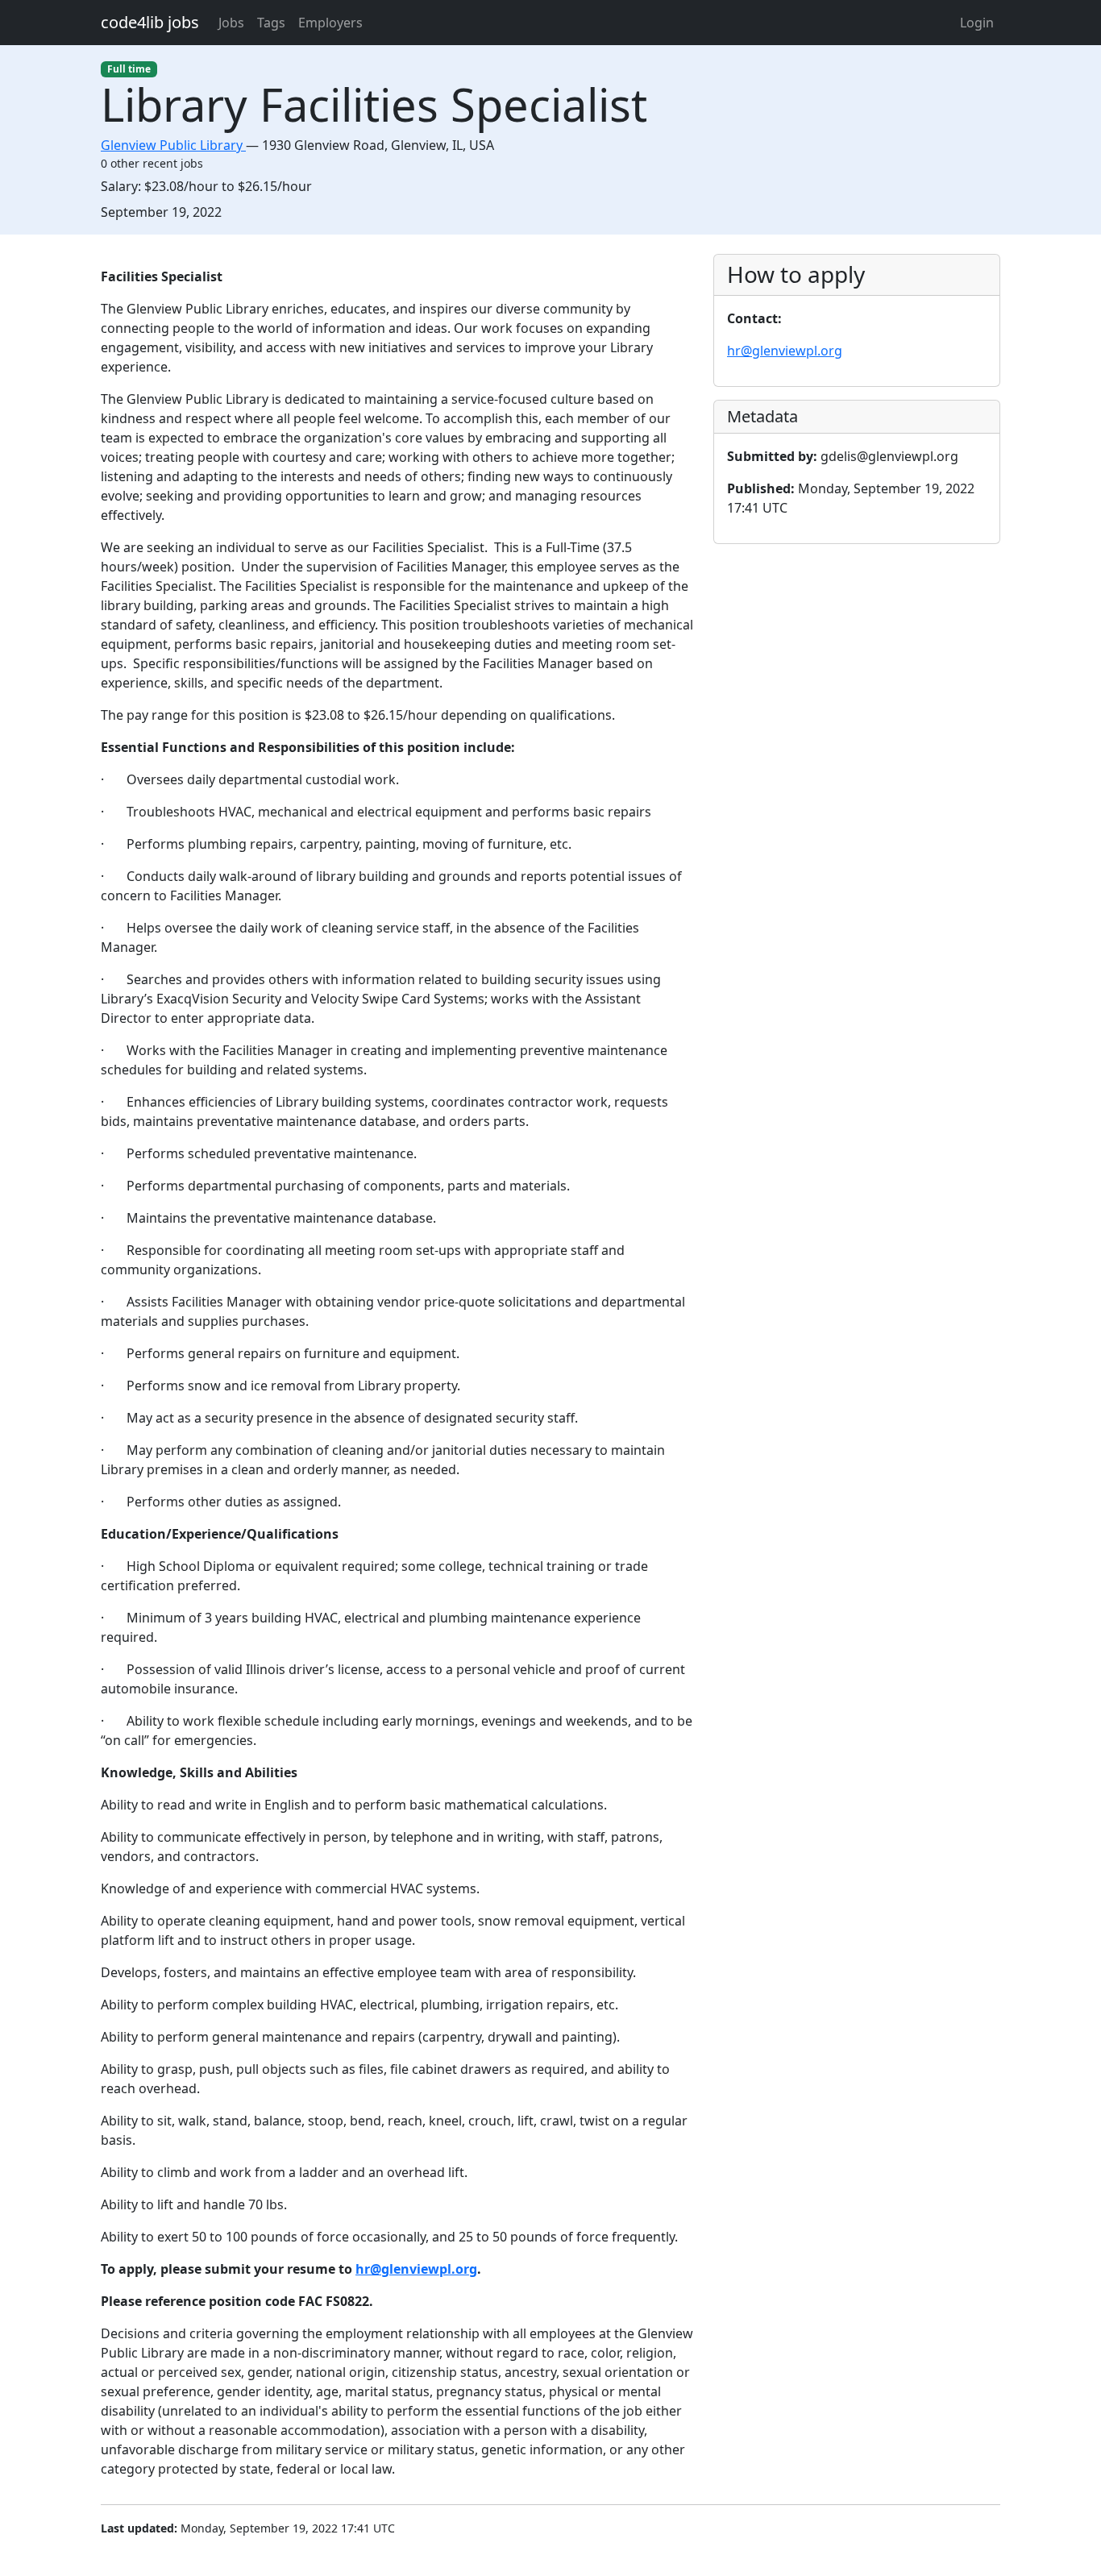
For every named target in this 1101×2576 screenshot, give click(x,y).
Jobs (231, 23)
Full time (129, 69)
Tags (271, 23)
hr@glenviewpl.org (785, 351)
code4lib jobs (150, 22)
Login (977, 23)
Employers (330, 23)
